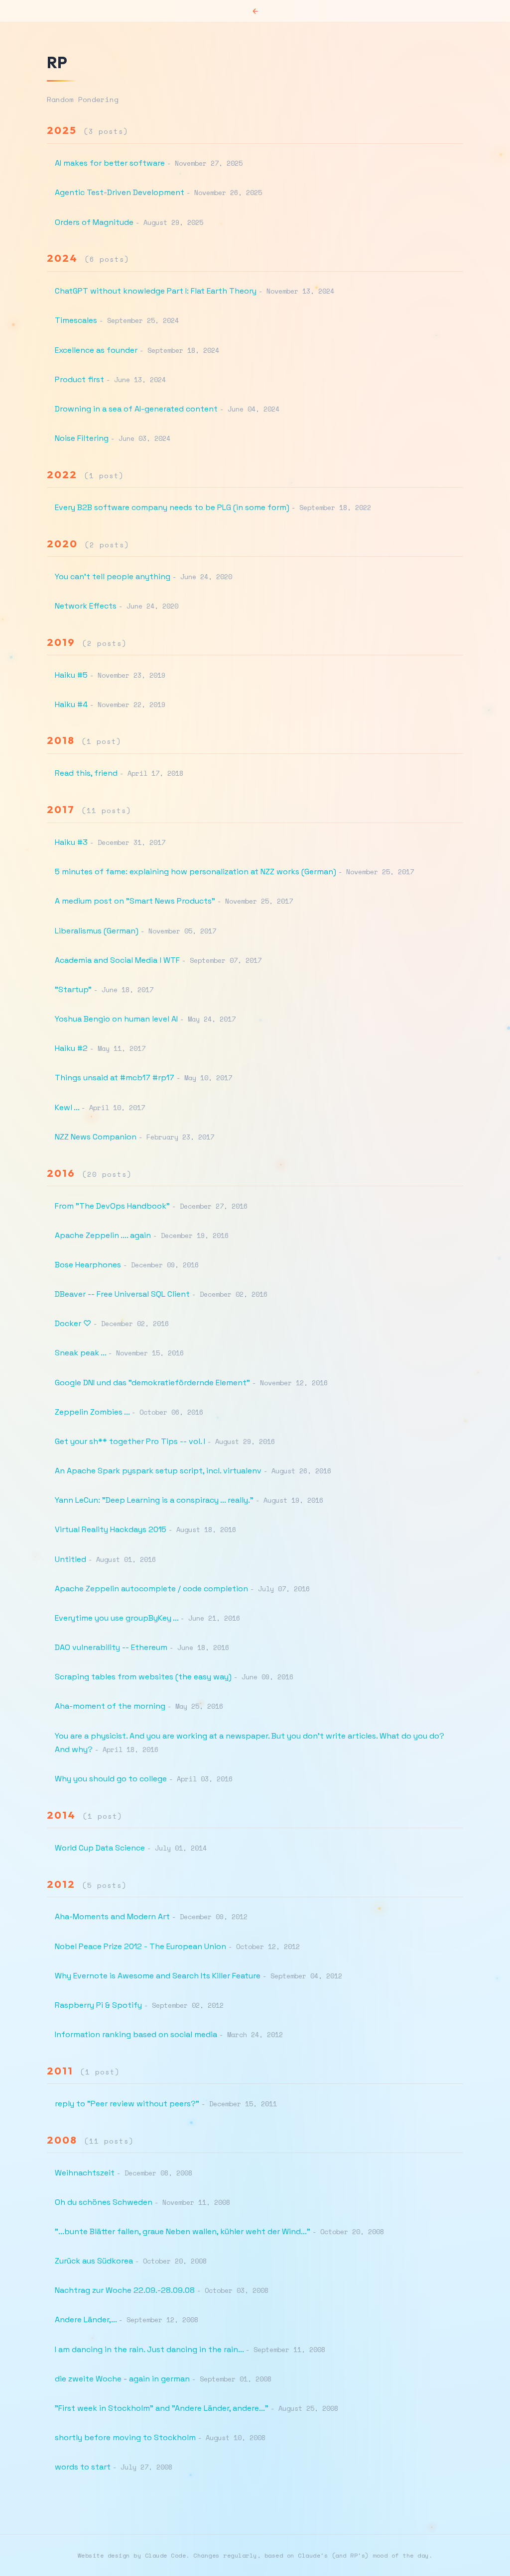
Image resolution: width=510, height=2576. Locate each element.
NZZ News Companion (96, 1137)
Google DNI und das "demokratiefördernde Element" (152, 1383)
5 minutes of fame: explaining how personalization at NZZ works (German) (195, 872)
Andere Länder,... (86, 2319)
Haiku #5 (71, 675)
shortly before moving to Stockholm (125, 2437)
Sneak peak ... (80, 1353)
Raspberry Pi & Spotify (98, 2005)
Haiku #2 (71, 1048)
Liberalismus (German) (97, 931)
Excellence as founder (96, 350)
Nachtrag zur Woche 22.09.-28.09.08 (125, 2290)
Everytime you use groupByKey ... (117, 1618)
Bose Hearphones (88, 1265)
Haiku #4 (71, 704)
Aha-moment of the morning (110, 1706)
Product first (79, 379)
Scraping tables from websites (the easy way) (143, 1677)
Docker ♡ (73, 1323)
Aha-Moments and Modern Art (112, 1916)
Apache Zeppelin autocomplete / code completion (151, 1589)
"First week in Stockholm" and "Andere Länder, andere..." (162, 2408)
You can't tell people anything (113, 576)
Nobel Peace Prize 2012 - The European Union (140, 1946)
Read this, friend (86, 773)
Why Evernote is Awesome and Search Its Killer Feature (158, 1976)
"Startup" (73, 989)
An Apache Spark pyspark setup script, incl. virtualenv (158, 1471)
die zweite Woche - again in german (122, 2379)
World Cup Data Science (100, 1848)
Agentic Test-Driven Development (120, 192)
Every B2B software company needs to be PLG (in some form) (172, 507)
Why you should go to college (111, 1779)
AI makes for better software (110, 163)
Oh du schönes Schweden (104, 2202)
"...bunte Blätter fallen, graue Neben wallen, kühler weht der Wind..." (183, 2231)
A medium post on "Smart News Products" (135, 901)
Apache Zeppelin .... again (103, 1235)
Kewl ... (67, 1107)
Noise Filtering (82, 438)
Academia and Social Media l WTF (117, 960)
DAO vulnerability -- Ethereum (111, 1647)
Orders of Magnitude (94, 222)
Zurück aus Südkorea (94, 2261)
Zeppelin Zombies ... (92, 1412)
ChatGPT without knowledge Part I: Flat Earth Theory (156, 291)
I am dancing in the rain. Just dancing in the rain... (149, 2349)
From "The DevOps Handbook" (112, 1206)
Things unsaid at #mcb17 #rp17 (115, 1078)
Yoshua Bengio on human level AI (116, 1019)
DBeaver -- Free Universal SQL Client (122, 1294)
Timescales (76, 320)
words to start (83, 2467)
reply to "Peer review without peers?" (127, 2104)
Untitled (70, 1559)
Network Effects (86, 606)
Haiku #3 (71, 842)
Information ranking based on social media (136, 2034)
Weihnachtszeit (85, 2173)
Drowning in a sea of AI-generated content (136, 409)
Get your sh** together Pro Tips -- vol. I (130, 1441)
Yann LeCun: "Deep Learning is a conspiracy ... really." (154, 1500)
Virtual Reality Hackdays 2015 (111, 1529)
